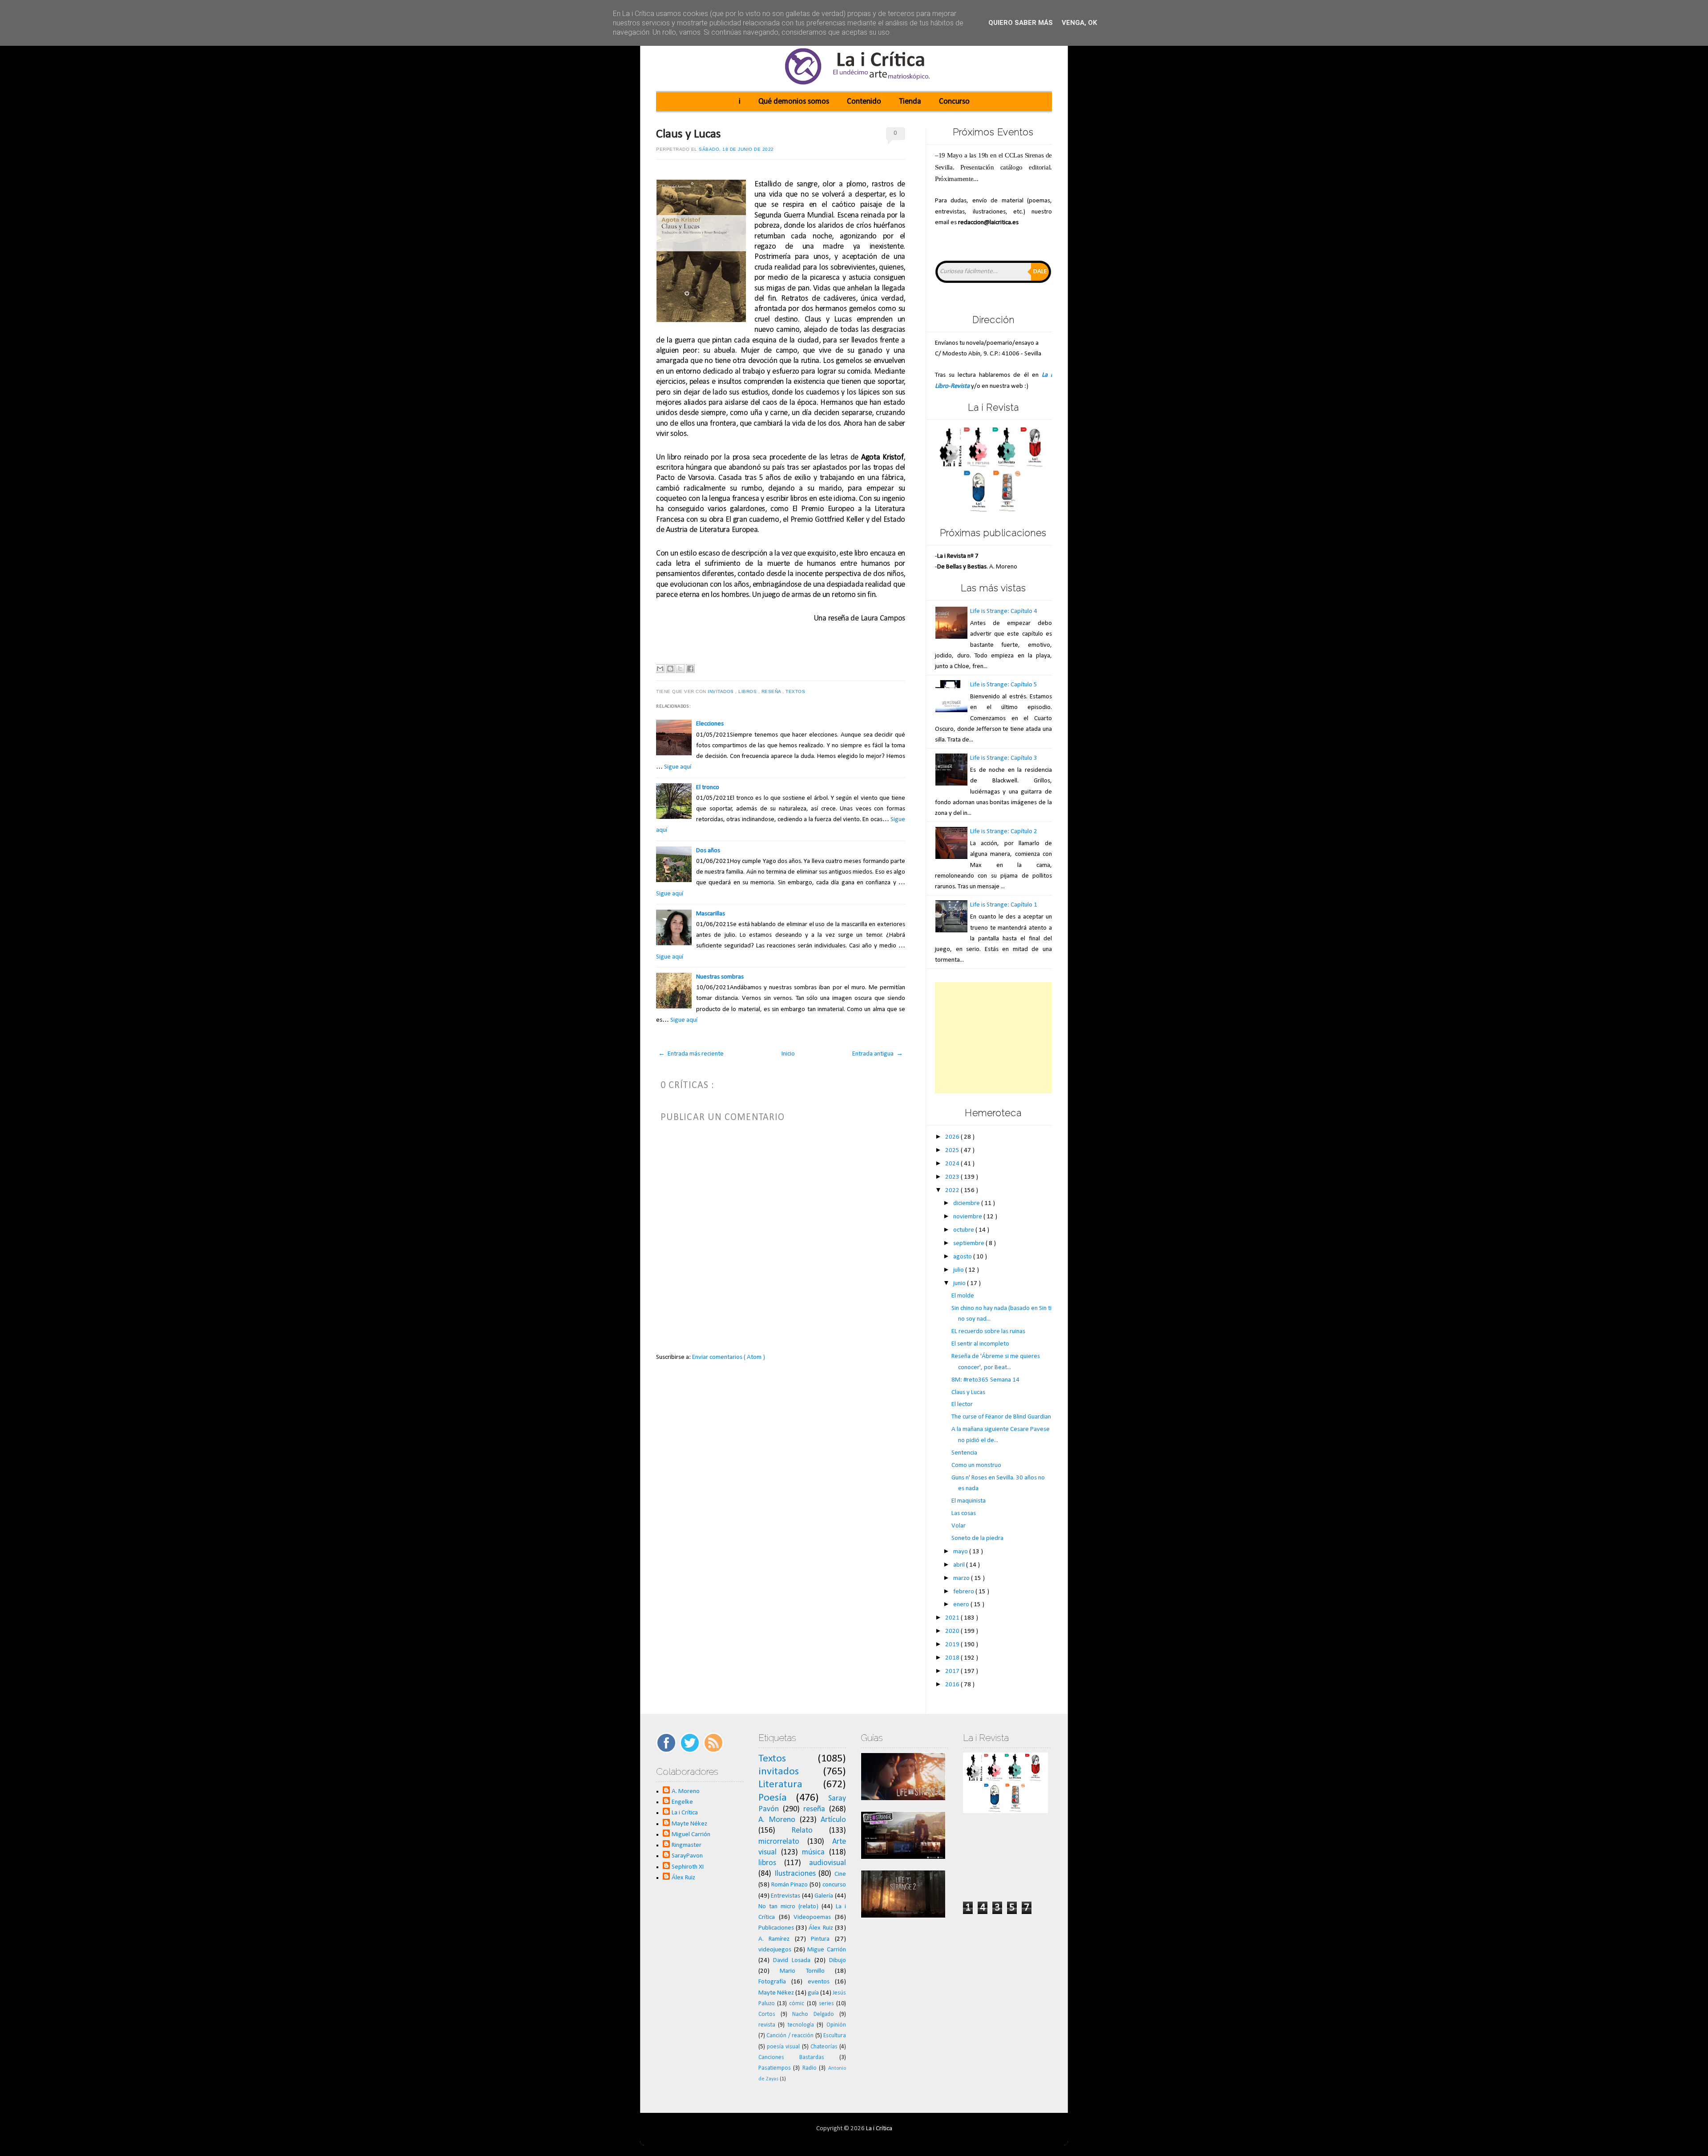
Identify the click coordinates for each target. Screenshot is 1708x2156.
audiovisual (828, 1863)
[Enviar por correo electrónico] (660, 669)
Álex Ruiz (683, 1878)
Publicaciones (776, 1928)
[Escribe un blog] (670, 669)
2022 (953, 1191)
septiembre (969, 1243)
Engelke (682, 1802)
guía (813, 1993)
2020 (953, 1631)
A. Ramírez (774, 1939)
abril (960, 1565)
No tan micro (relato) (788, 1907)
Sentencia (964, 1453)
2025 (953, 1151)
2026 (953, 1137)
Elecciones (710, 724)
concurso (834, 1885)
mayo (961, 1552)
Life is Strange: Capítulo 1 (1004, 905)
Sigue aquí (678, 767)
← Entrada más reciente (691, 1054)
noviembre (968, 1217)
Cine (840, 1874)
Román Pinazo (790, 1885)
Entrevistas (786, 1896)
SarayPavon (687, 1856)
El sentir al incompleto (980, 1344)
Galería (824, 1896)
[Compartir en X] (680, 669)
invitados (721, 691)
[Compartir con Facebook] (690, 669)
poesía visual (783, 2047)
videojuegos (775, 1950)
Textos (796, 691)
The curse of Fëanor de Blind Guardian (1001, 1417)
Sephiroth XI (688, 1867)
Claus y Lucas (689, 134)
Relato (802, 1831)
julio (959, 1270)
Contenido (864, 102)
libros (748, 691)
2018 (953, 1658)
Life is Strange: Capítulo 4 (1004, 611)
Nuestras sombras (720, 977)
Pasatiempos (775, 2068)
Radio (810, 2068)
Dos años (708, 851)
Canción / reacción (790, 2036)
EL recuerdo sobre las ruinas (988, 1332)
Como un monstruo (976, 1465)
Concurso (954, 102)
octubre (964, 1230)
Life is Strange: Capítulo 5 (1004, 685)
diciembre (967, 1203)
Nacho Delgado (813, 2014)
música (813, 1852)
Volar (959, 1526)
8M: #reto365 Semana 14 (985, 1380)
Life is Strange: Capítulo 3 (1004, 758)
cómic (797, 2004)
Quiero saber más (1021, 23)
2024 (953, 1164)
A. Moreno (686, 1791)
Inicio (788, 1054)
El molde (963, 1296)
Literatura (780, 1785)
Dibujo (838, 1961)
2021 (953, 1618)
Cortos (767, 2014)
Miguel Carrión (691, 1835)
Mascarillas (711, 914)
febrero (964, 1592)
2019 (953, 1645)
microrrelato (779, 1842)
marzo (962, 1578)
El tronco (708, 788)
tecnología (801, 2025)
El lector (962, 1404)
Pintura (820, 1939)
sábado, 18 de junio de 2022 (736, 149)
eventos (819, 1982)
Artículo (833, 1820)
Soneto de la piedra (977, 1538)
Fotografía (772, 1982)
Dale (1040, 272)
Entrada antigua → (878, 1054)
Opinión (836, 2025)
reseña (772, 691)
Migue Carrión (827, 1950)
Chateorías (824, 2047)
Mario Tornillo (802, 1971)
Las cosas (964, 1513)
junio (960, 1284)
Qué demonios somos (794, 102)
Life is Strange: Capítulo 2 (1004, 832)
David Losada (792, 1961)
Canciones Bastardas (791, 2057)
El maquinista (969, 1501)
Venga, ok (1079, 23)
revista (767, 2025)
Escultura (835, 2036)
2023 (953, 1177)
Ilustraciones (795, 1874)
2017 (953, 1671)
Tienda (910, 102)
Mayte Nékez (689, 1824)
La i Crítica (685, 1813)
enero (962, 1605)
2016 (953, 1685)
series (826, 2004)
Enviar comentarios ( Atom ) (729, 1357)
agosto (963, 1257)
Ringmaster (687, 1845)
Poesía (773, 1798)
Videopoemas (812, 1917)
